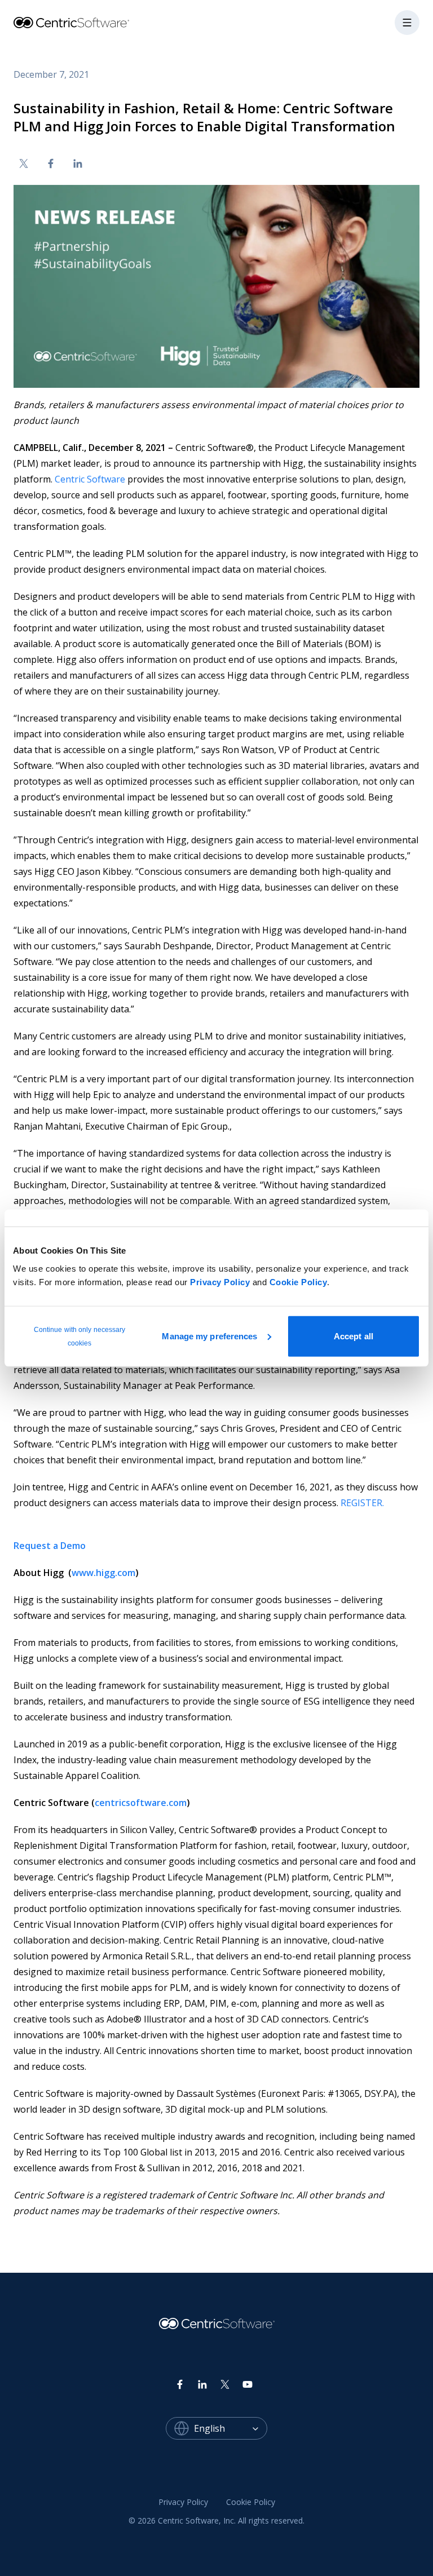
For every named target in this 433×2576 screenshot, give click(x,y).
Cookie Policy (299, 1282)
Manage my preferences (209, 1336)
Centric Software (90, 479)
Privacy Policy (220, 1282)
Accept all (354, 1336)
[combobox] (231, 2428)
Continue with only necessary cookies (80, 1336)
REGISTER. (362, 1503)
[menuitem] (183, 2502)
